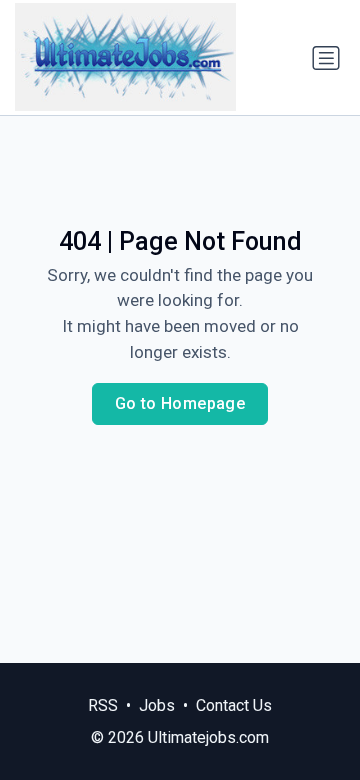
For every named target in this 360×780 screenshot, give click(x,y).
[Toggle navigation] (326, 58)
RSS (103, 705)
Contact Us (234, 705)
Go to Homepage (180, 403)
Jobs (157, 705)
